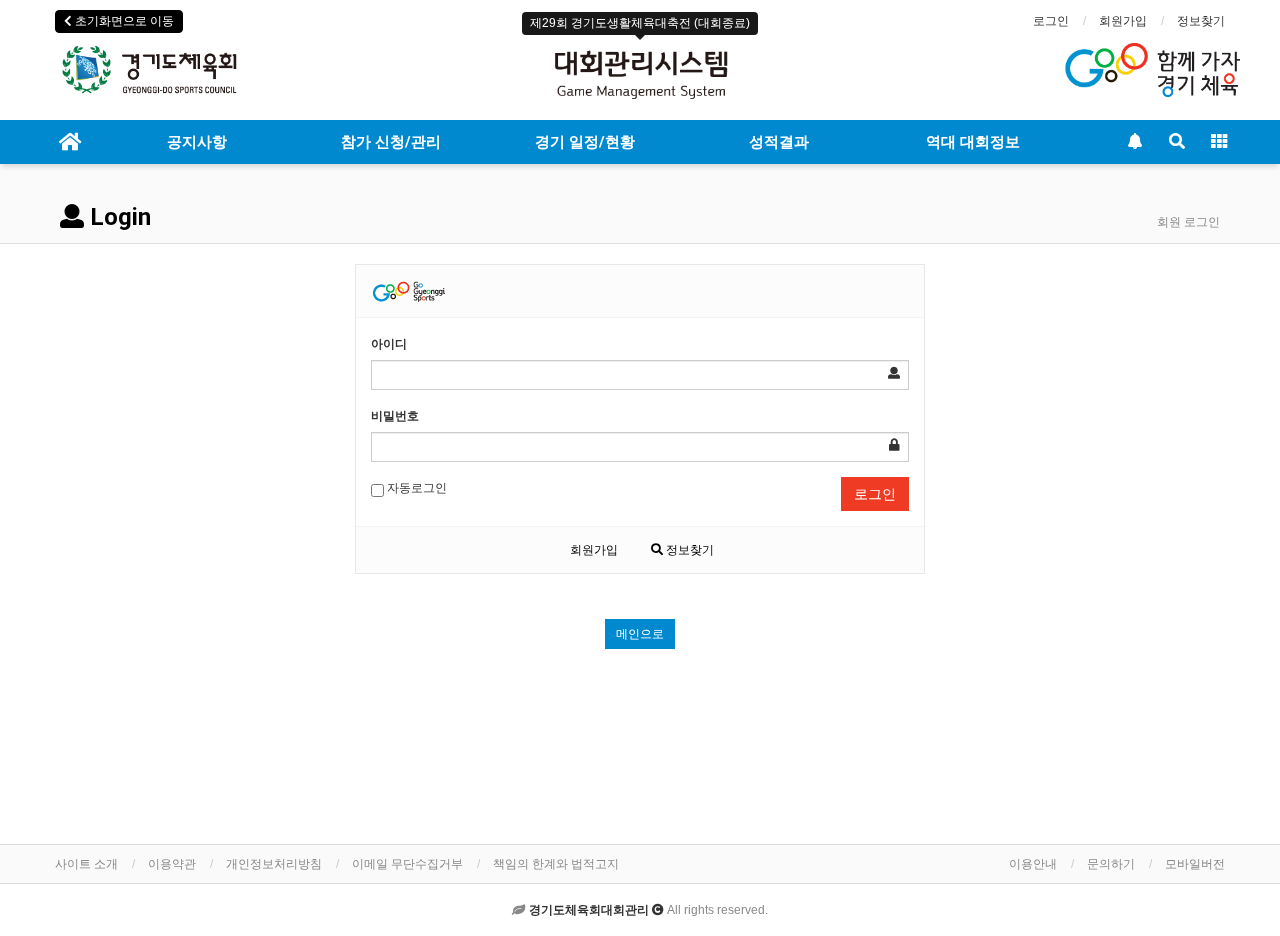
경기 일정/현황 (585, 142)
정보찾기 (1201, 21)
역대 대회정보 (973, 142)
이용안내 (1033, 864)
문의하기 (1111, 864)
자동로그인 (415, 488)
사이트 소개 (86, 864)
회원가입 (1123, 21)
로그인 (1051, 21)
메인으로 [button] (640, 634)
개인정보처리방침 (274, 864)
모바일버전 (1195, 864)
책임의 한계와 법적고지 (556, 864)
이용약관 (172, 864)
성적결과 (779, 142)
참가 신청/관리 (391, 142)
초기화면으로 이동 (123, 21)
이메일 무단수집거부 (407, 864)
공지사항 (197, 142)
